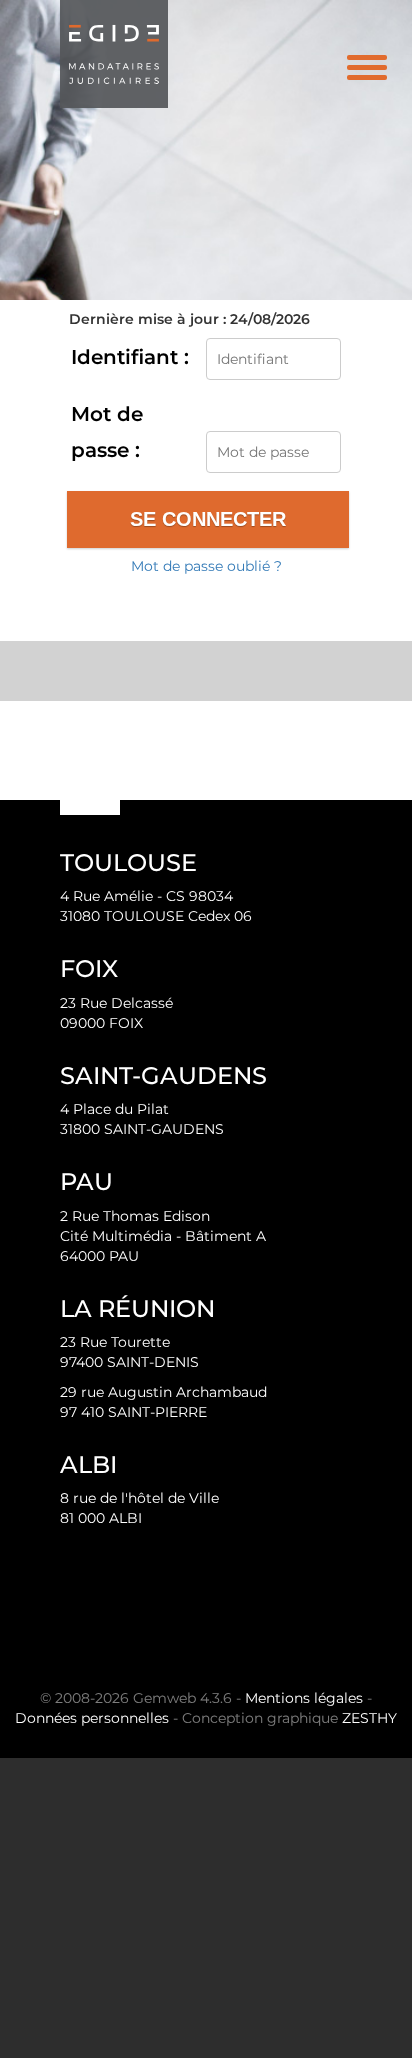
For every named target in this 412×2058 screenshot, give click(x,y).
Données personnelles (92, 1718)
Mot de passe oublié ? (206, 566)
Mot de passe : (107, 432)
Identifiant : (130, 357)
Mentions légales (304, 1698)
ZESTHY (369, 1718)
